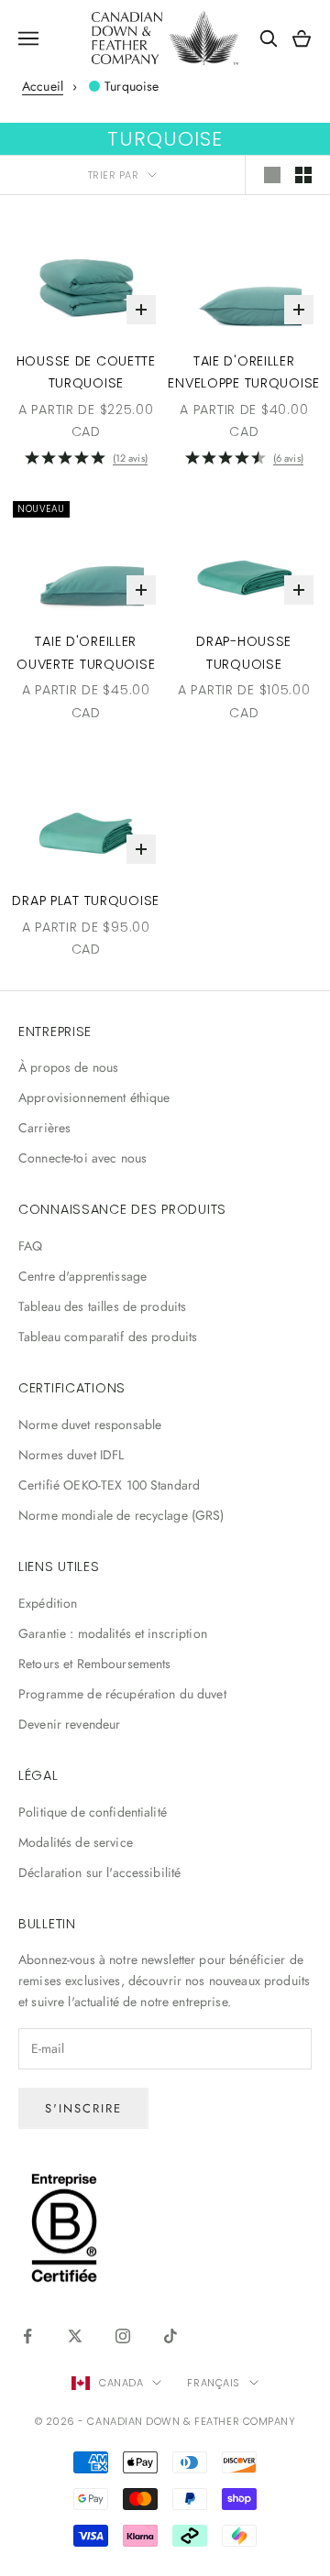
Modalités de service (76, 1842)
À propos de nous (68, 1067)
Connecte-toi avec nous (82, 1158)
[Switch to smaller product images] (303, 175)
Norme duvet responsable (90, 1424)
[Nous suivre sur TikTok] (170, 2336)
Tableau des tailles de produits (102, 1306)
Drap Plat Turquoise (86, 901)
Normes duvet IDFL (71, 1455)
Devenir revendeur (69, 1724)
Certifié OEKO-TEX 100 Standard (109, 1485)
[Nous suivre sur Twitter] (75, 2336)
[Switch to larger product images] (272, 175)
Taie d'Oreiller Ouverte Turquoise (86, 652)
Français (213, 2383)
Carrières (44, 1128)
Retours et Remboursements (95, 1664)
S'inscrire (83, 2108)
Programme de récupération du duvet (122, 1694)
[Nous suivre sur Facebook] (27, 2336)
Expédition (48, 1603)
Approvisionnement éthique (94, 1097)
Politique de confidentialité (93, 1812)
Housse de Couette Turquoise (86, 372)
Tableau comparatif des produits (108, 1337)
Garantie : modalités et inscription (113, 1633)
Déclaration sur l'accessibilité (99, 1872)
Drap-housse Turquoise (244, 652)
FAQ (30, 1246)
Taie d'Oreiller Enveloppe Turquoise (244, 372)
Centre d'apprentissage (82, 1276)
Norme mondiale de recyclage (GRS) (121, 1515)
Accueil (43, 86)
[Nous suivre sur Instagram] (123, 2336)
